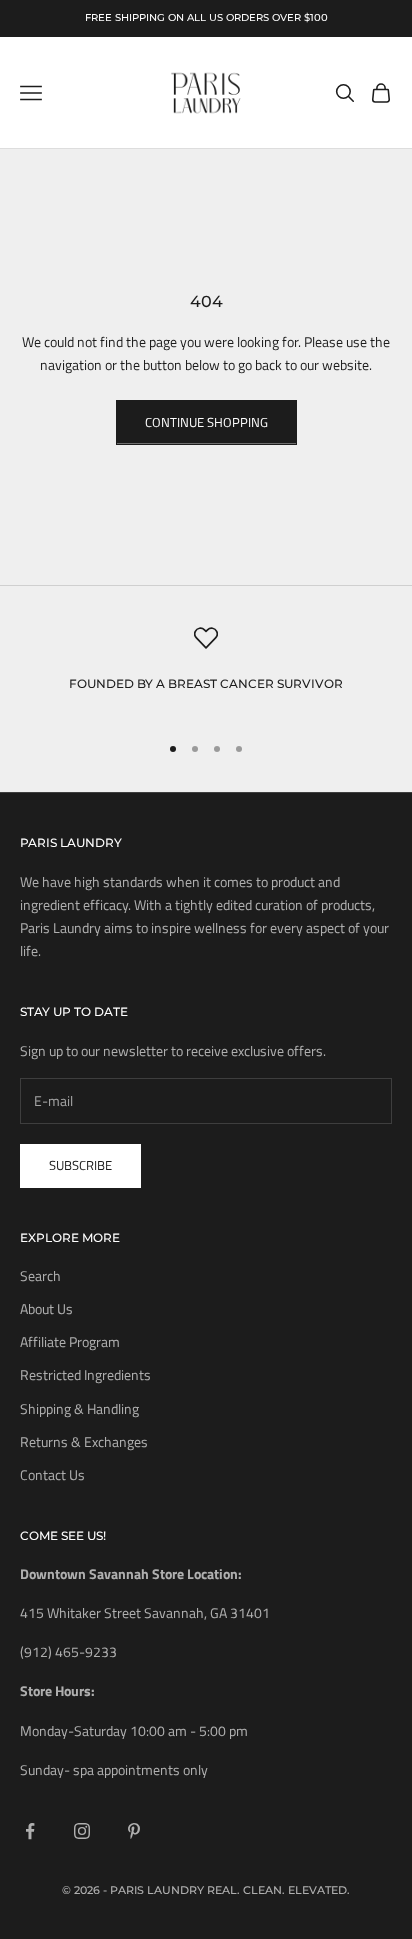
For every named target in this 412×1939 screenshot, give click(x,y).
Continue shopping (206, 422)
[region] (206, 670)
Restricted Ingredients (85, 1374)
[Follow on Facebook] (30, 1831)
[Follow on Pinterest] (134, 1831)
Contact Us (52, 1474)
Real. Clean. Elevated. (278, 1890)
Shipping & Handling (79, 1408)
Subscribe (80, 1165)
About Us (46, 1308)
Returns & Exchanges (84, 1441)
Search (40, 1275)
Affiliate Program (70, 1341)
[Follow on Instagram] (82, 1831)
